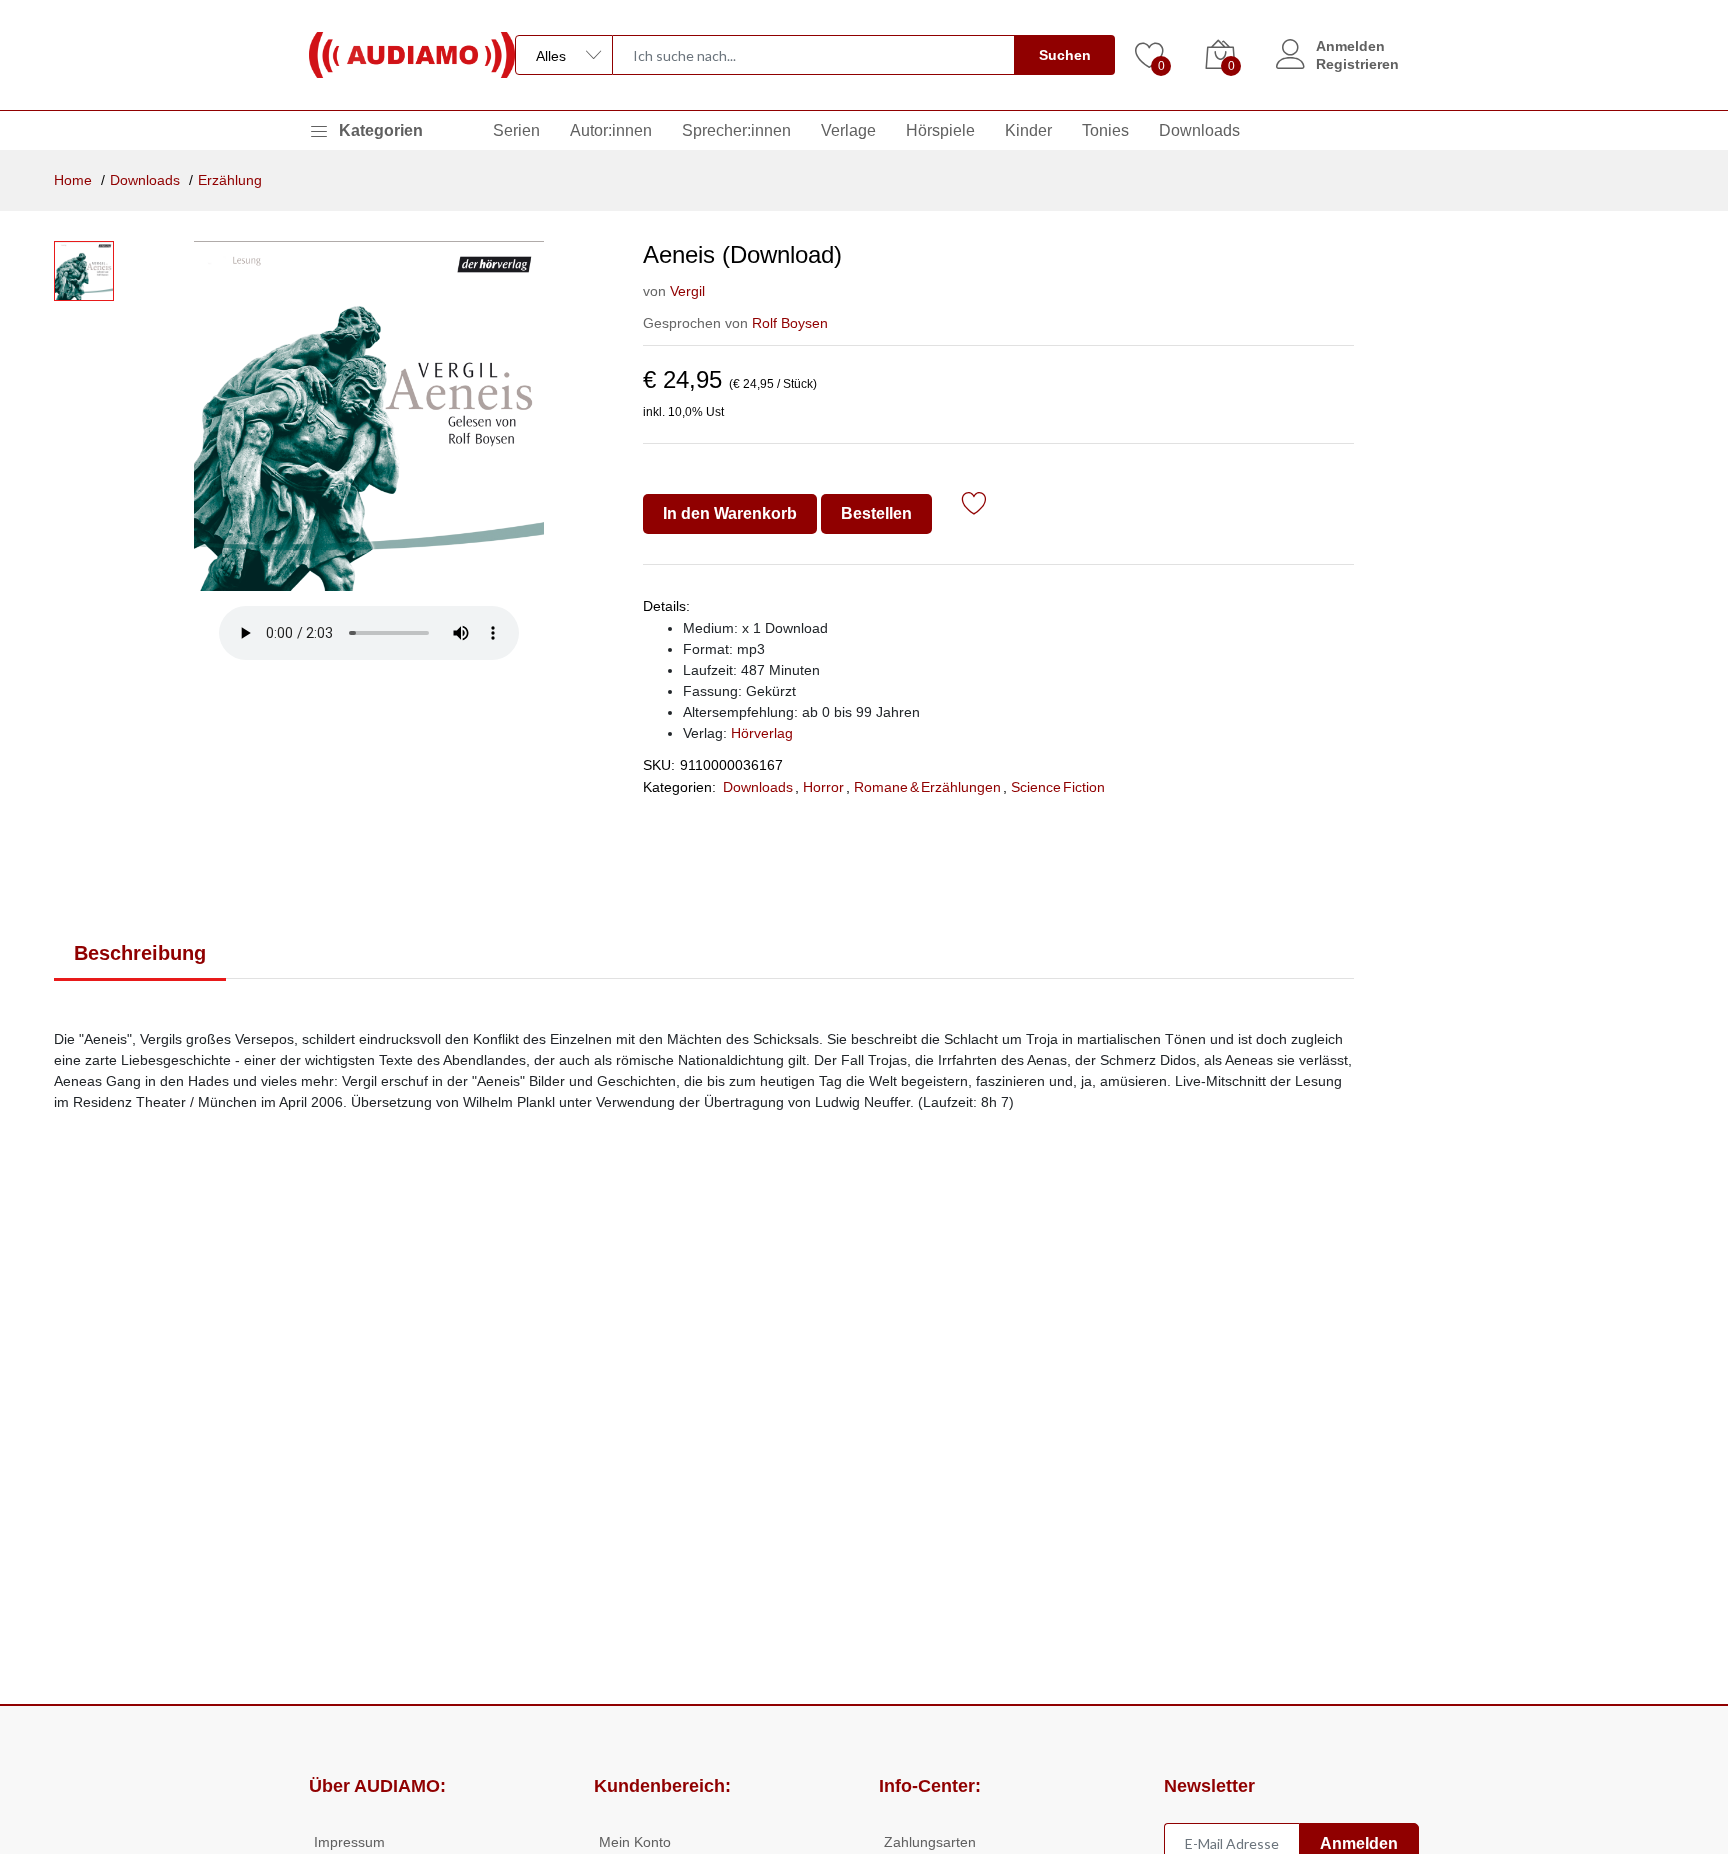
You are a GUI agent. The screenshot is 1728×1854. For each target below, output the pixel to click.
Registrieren (1357, 64)
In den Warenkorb (730, 513)
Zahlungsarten (930, 1842)
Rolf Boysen (790, 323)
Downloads (1199, 130)
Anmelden (1350, 46)
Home (73, 180)
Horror (823, 787)
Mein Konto (635, 1842)
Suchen (1065, 55)
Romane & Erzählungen (927, 787)
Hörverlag (762, 733)
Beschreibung (140, 953)
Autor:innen (611, 130)
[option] (368, 416)
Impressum (349, 1842)
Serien (516, 130)
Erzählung (230, 180)
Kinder (1028, 130)
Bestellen (876, 513)
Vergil (687, 291)
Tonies (1105, 130)
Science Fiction (1058, 787)
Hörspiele (940, 130)
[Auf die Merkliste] (974, 506)
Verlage (848, 130)
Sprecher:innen (736, 130)
